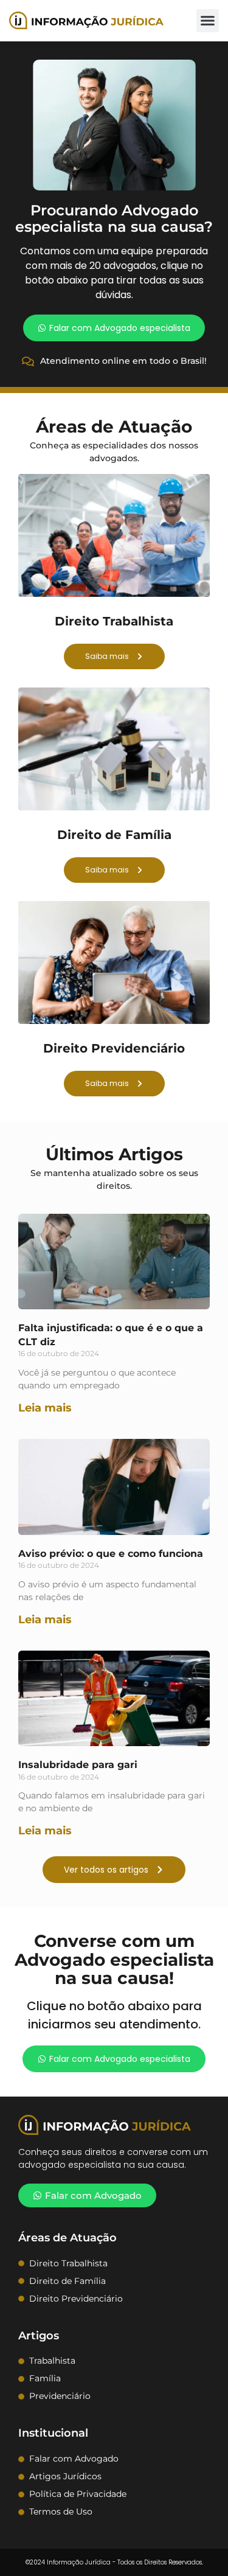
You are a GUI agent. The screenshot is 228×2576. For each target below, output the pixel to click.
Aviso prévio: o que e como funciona (111, 1554)
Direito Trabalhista (114, 621)
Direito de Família (114, 835)
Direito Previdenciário (114, 1048)
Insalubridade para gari (78, 1765)
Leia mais (45, 1408)
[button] (208, 21)
